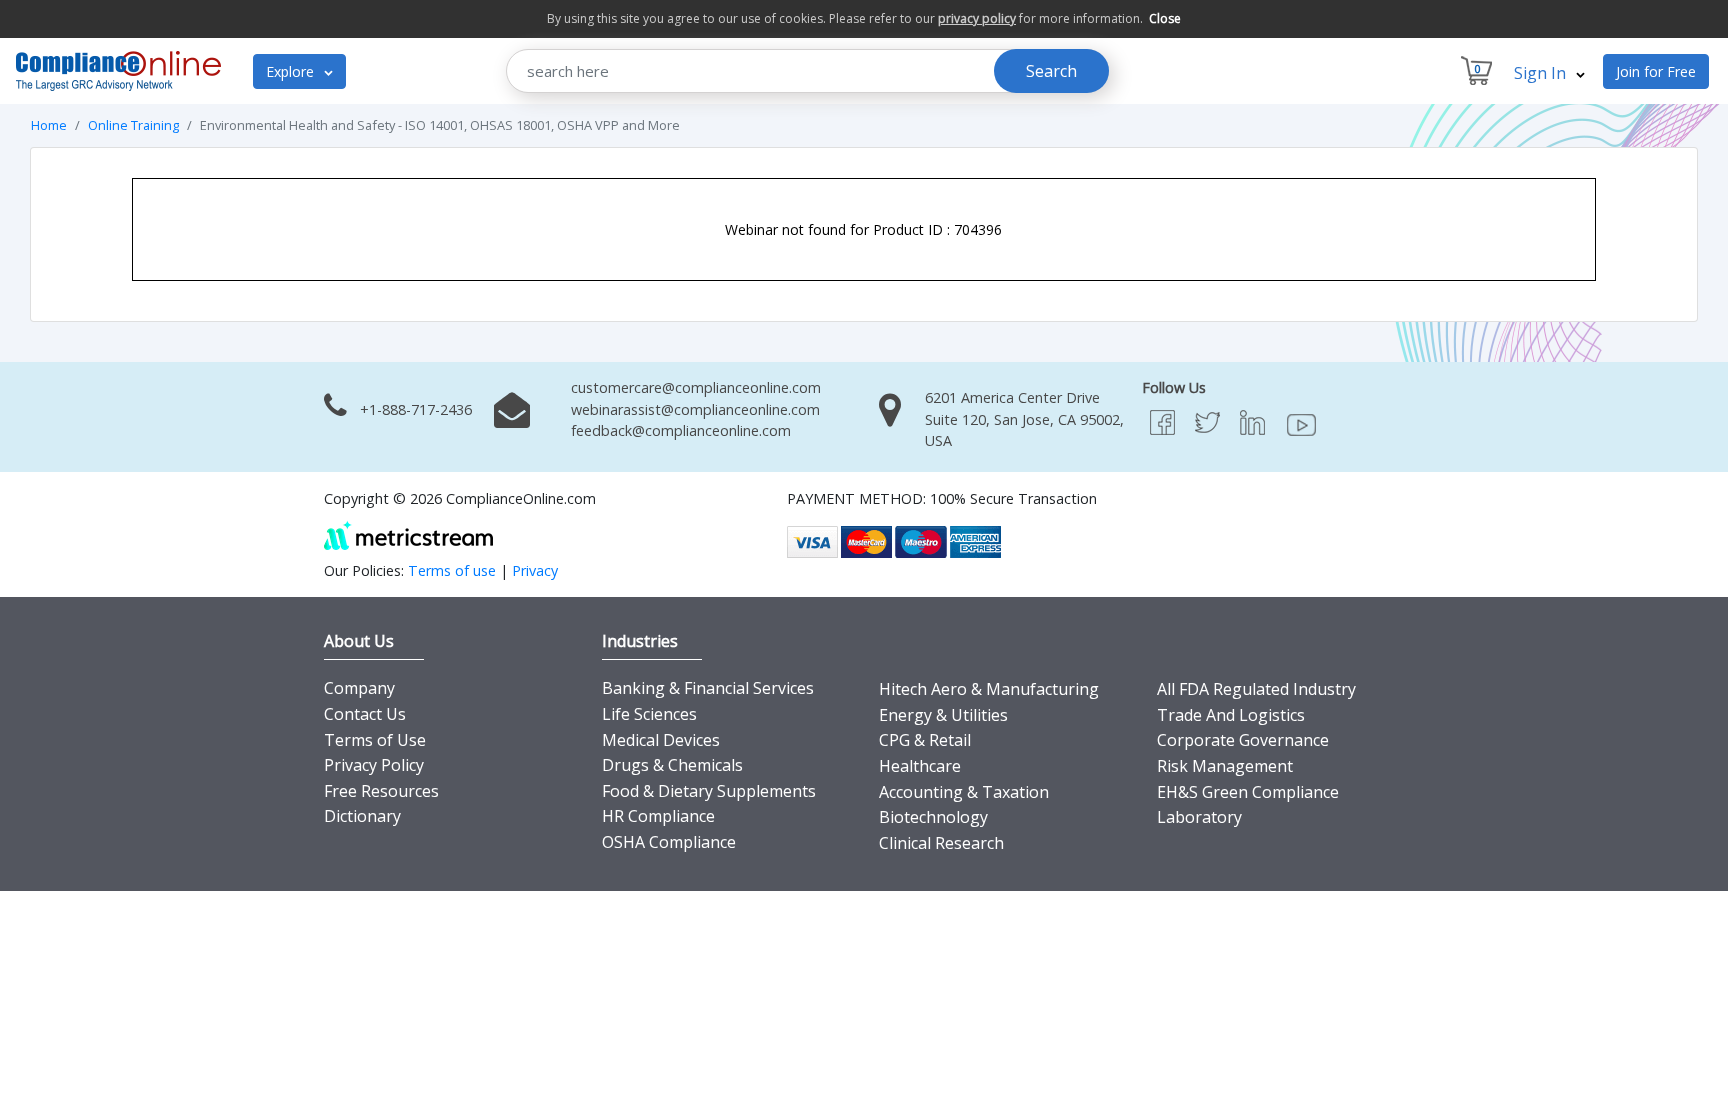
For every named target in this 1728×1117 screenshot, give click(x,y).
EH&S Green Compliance (1248, 792)
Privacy (535, 570)
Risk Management (1225, 766)
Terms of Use (375, 740)
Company (359, 688)
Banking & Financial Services (708, 688)
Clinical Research (941, 843)
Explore (292, 71)
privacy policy (977, 18)
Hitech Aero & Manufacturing (989, 689)
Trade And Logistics (1231, 715)
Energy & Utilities (943, 715)
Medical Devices (661, 740)
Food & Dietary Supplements (709, 791)
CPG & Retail (925, 740)
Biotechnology (933, 817)
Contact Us (365, 714)
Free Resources (381, 791)
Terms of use (452, 570)
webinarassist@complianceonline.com (695, 409)
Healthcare (920, 766)
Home (49, 125)
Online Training (133, 125)
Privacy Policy (374, 765)
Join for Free (1656, 71)
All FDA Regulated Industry (1256, 689)
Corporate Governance (1243, 740)
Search (1051, 71)
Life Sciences (649, 714)
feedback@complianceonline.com (681, 430)
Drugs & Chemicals (672, 765)
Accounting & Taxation (964, 792)
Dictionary (362, 816)
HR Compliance (658, 816)
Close (1165, 18)
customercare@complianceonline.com (696, 387)
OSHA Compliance (669, 842)
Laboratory (1199, 817)
